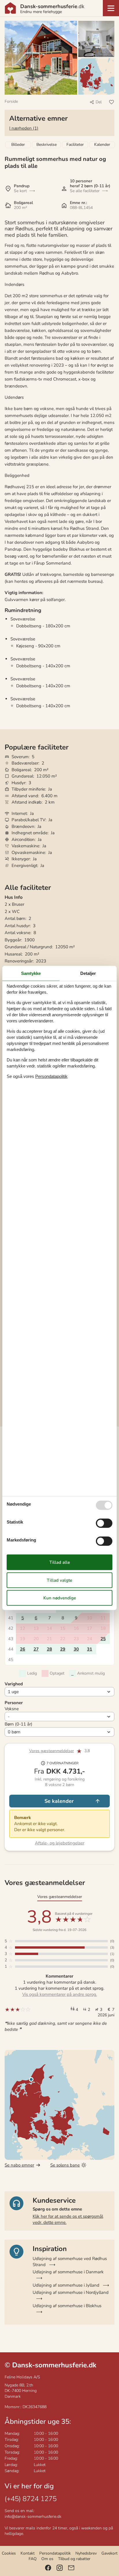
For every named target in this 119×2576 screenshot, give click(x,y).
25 (103, 1639)
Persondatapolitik (55, 2553)
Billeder (18, 145)
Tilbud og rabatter (74, 2559)
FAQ (33, 2559)
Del (99, 102)
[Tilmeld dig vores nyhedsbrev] (71, 2568)
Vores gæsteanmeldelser (52, 1751)
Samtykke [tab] (31, 973)
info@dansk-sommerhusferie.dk (33, 2517)
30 (76, 1649)
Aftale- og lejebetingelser (60, 1843)
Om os (47, 2559)
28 (49, 1649)
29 (63, 1649)
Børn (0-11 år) (18, 1724)
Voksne (12, 1709)
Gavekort (109, 2553)
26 (23, 1649)
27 (36, 1649)
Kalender (102, 145)
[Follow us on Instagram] (60, 2568)
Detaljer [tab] (88, 973)
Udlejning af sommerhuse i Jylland (66, 2285)
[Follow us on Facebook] (48, 2568)
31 (90, 1649)
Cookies (9, 2553)
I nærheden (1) (24, 128)
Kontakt (28, 2553)
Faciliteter (75, 145)
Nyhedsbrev (86, 2553)
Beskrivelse (47, 145)
